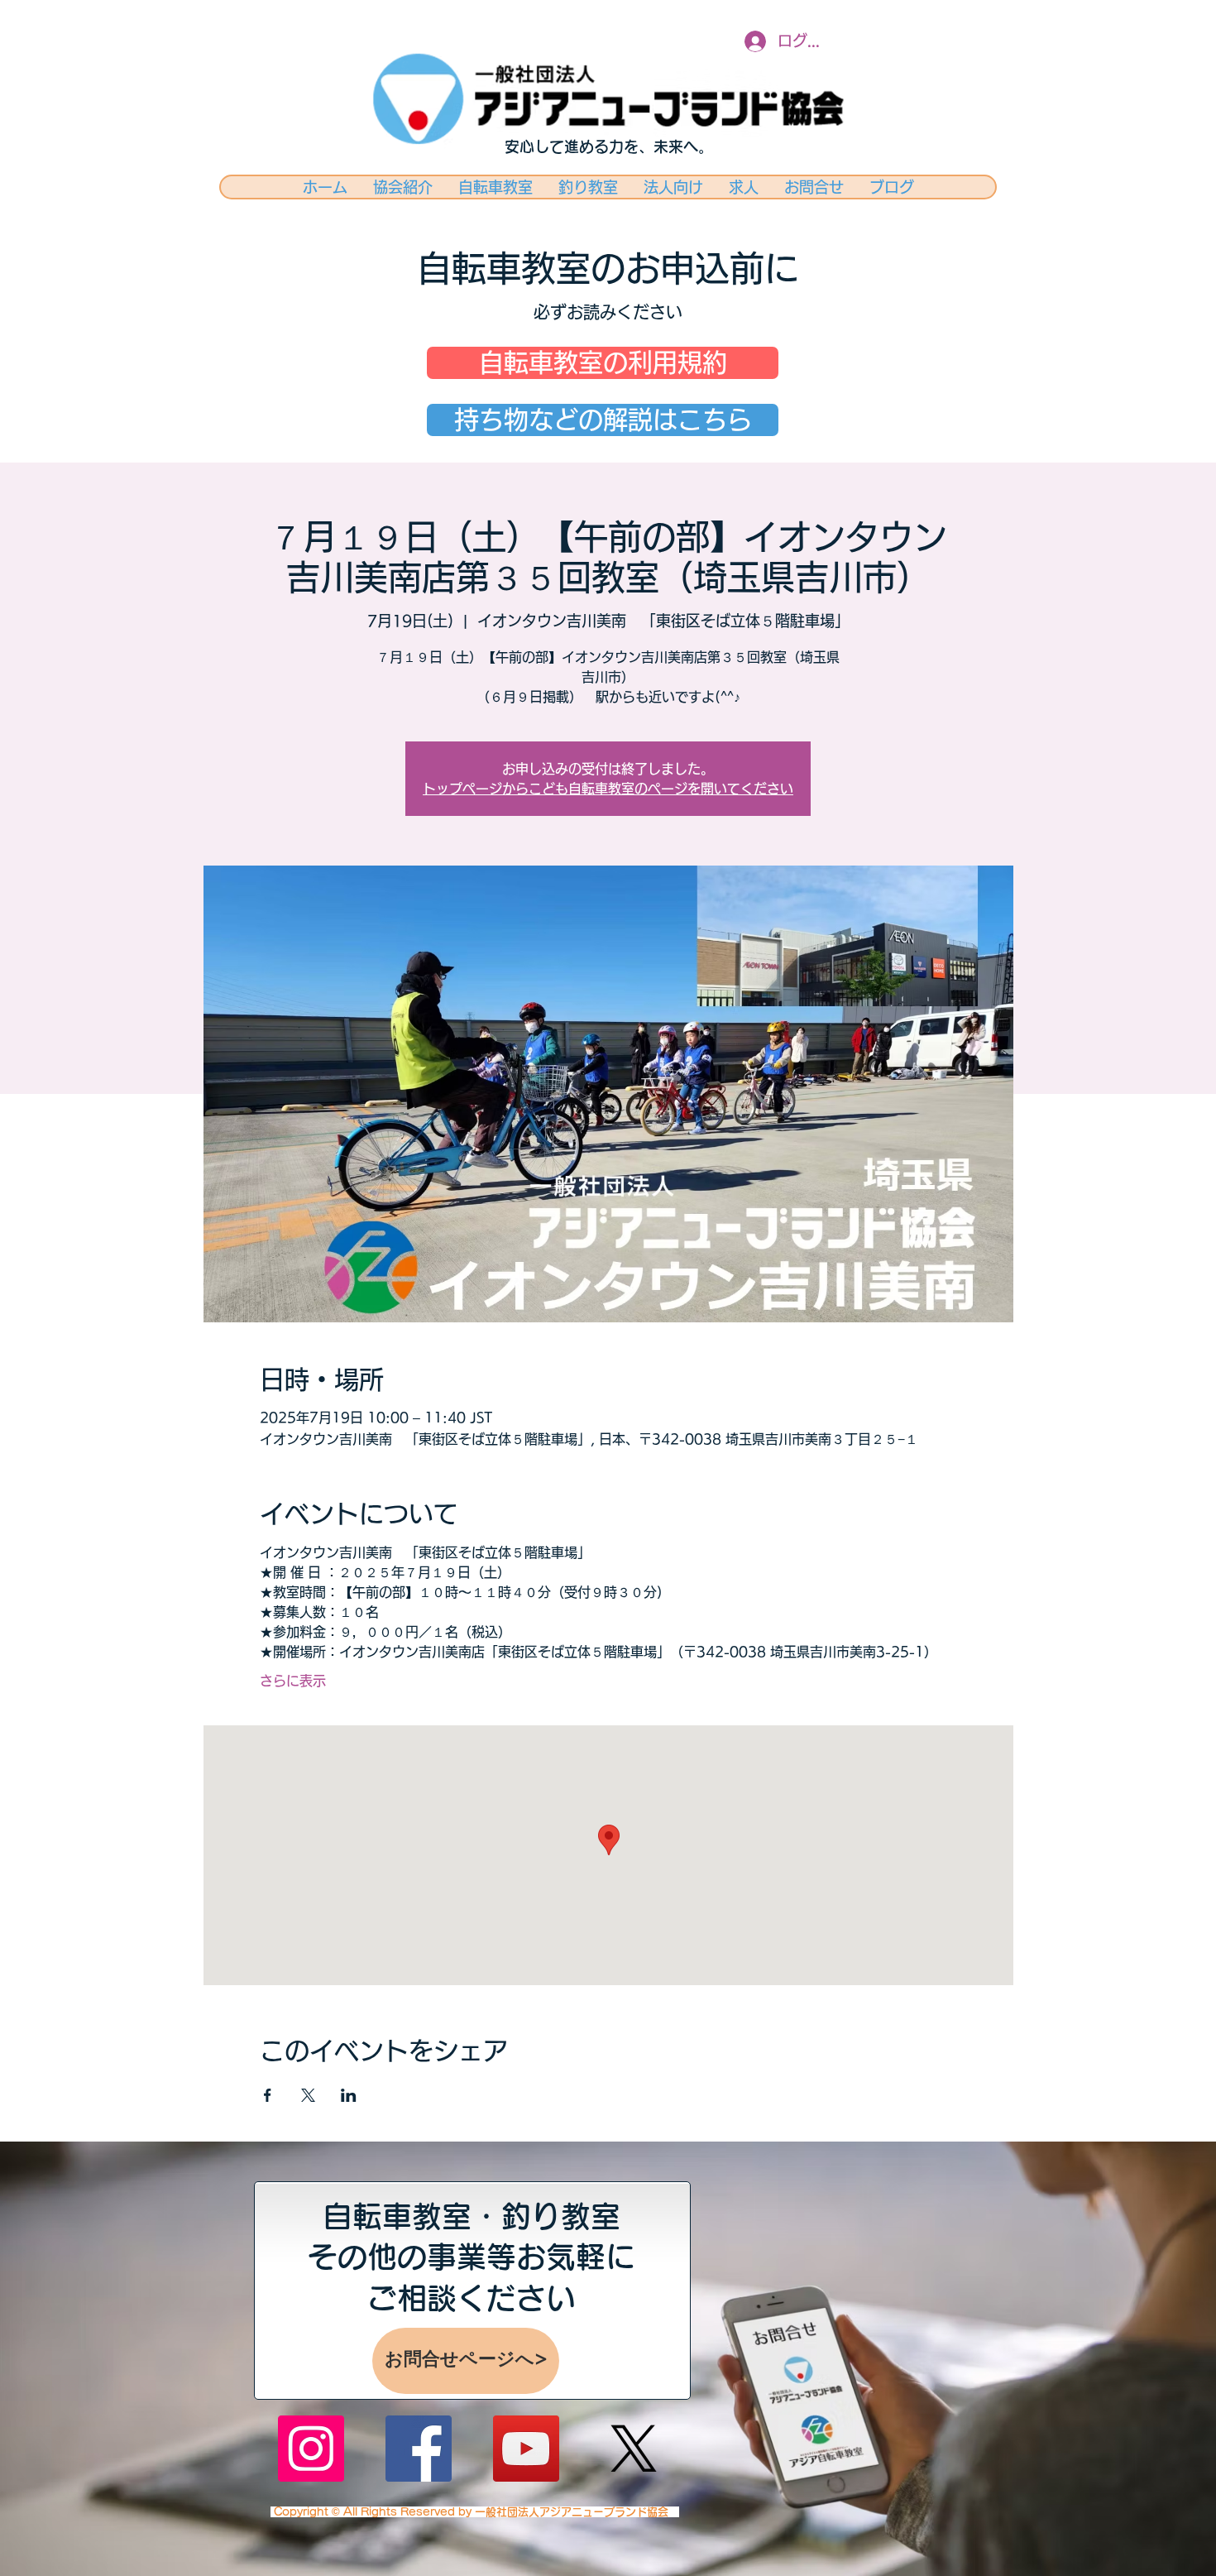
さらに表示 (293, 1681)
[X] (634, 2449)
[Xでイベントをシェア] (308, 2095)
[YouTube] (526, 2449)
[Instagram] (311, 2449)
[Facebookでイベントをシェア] (268, 2095)
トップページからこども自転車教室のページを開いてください (608, 789)
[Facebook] (419, 2449)
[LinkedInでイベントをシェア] (349, 2095)
